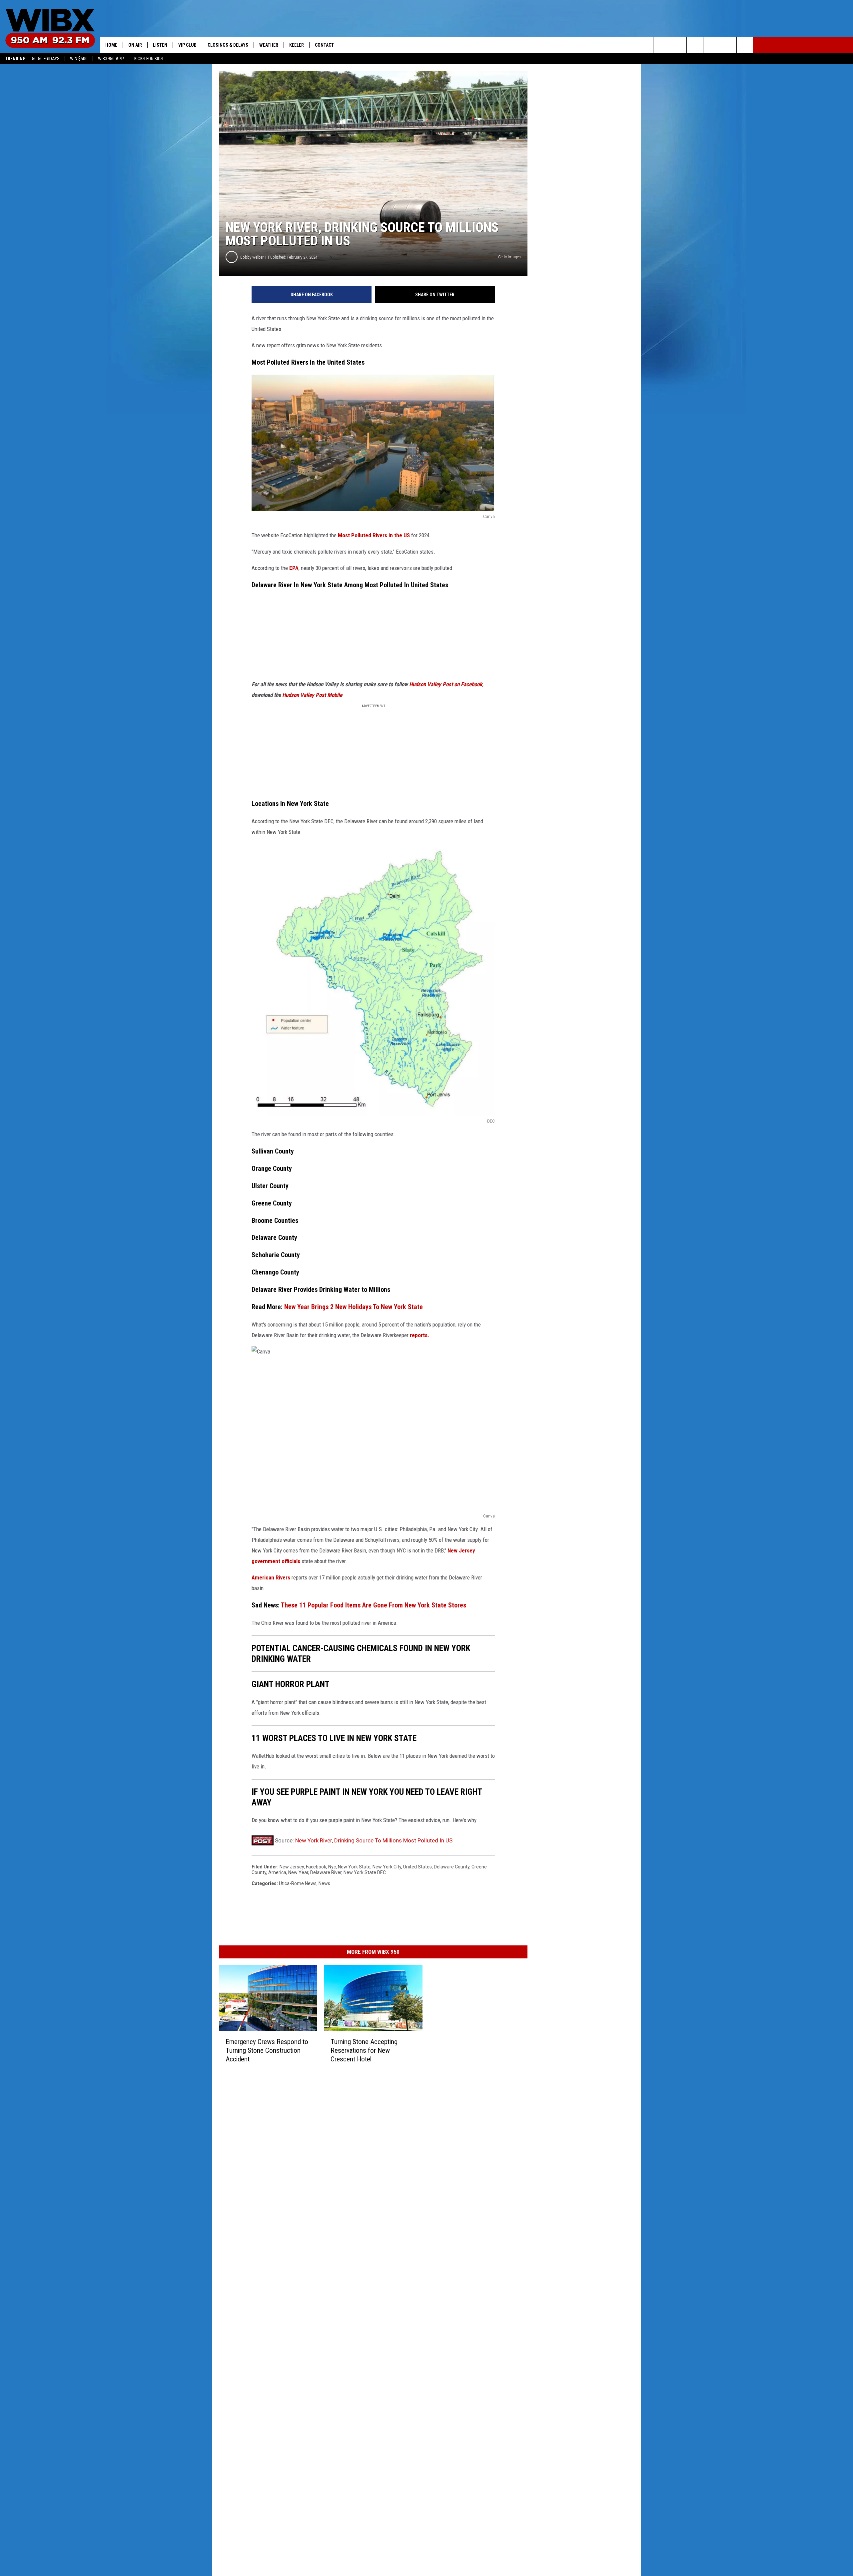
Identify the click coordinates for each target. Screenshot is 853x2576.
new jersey (292, 1867)
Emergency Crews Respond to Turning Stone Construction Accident (267, 2050)
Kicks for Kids (149, 59)
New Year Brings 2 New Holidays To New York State (353, 1307)
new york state (354, 1867)
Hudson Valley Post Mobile (312, 695)
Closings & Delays (228, 45)
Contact (324, 45)
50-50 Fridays (46, 59)
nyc (332, 1867)
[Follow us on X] (745, 45)
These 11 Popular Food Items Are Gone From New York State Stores (374, 1605)
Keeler (297, 45)
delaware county (452, 1867)
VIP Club (187, 45)
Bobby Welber (252, 257)
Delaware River (326, 1872)
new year (298, 1872)
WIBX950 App (111, 59)
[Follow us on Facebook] (695, 45)
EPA (294, 568)
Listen (160, 45)
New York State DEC (365, 1872)
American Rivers (271, 1577)
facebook (316, 1867)
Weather (269, 45)
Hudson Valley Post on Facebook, (446, 684)
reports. (420, 1335)
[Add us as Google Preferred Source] (678, 45)
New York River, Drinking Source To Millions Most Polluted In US (374, 1840)
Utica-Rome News (298, 1883)
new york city (387, 1867)
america (277, 1872)
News (324, 1883)
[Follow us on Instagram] (712, 45)
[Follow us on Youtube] (728, 45)
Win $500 (79, 59)
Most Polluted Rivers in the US (373, 535)
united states (418, 1867)
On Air (135, 45)
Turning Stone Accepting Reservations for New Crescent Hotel (364, 2050)
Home (111, 45)
